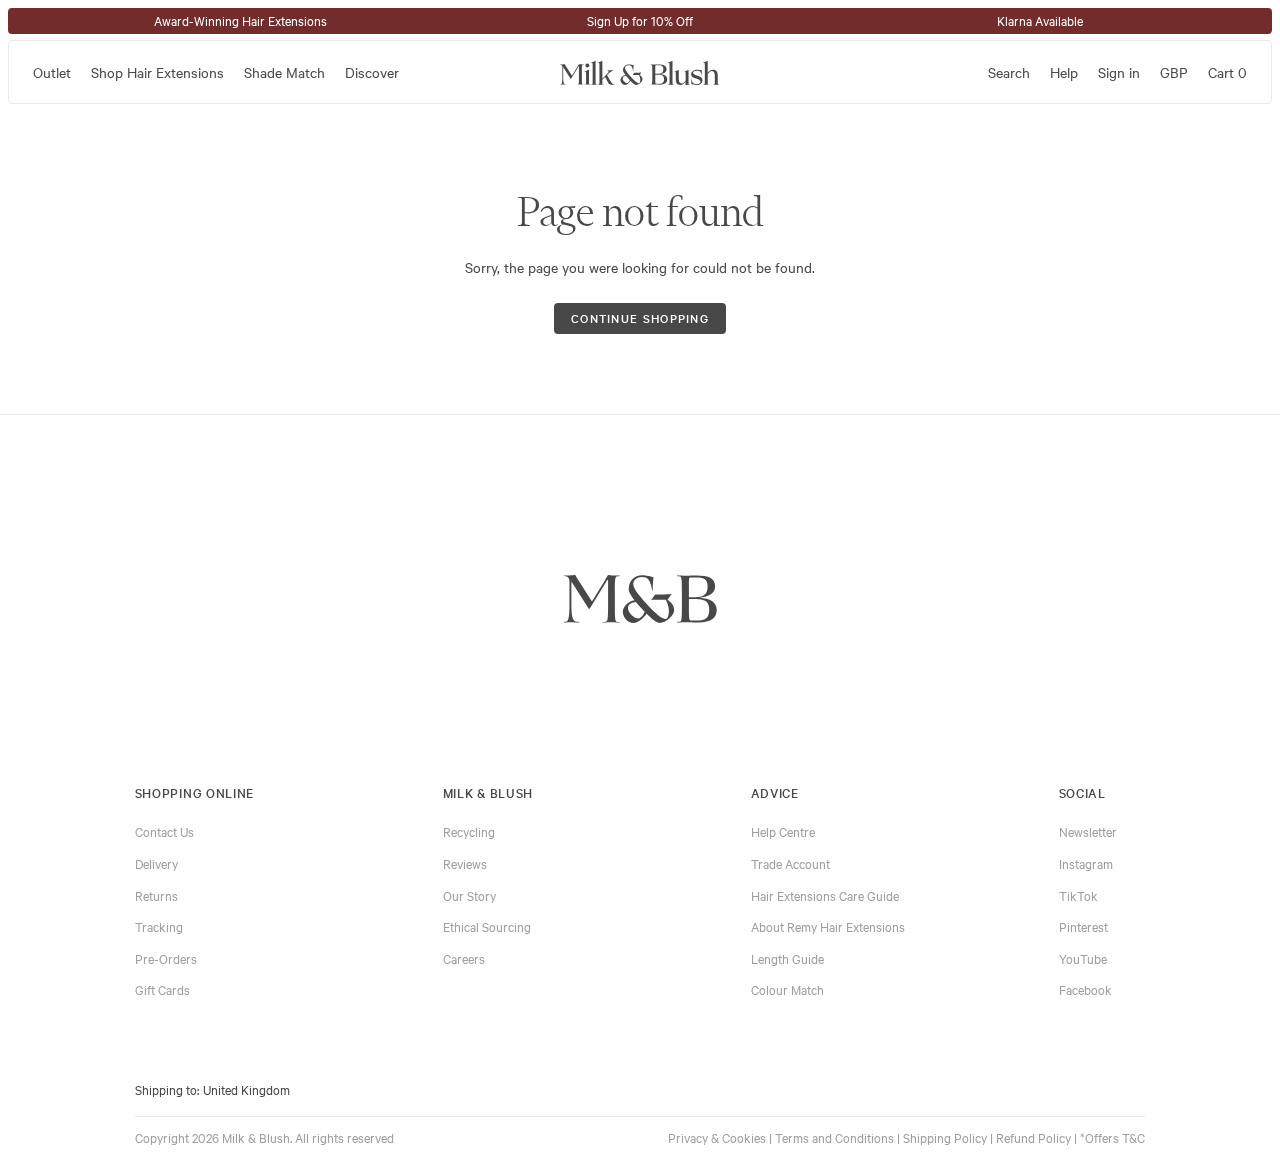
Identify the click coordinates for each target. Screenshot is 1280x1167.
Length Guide (787, 958)
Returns (156, 895)
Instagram (1086, 863)
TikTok (1078, 895)
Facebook (1085, 989)
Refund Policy (1033, 1137)
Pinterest (1083, 926)
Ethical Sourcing (487, 926)
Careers (464, 958)
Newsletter (1088, 831)
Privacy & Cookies (717, 1137)
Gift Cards (162, 989)
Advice (775, 792)
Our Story (469, 895)
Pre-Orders (166, 958)
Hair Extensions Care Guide (825, 895)
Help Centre (783, 831)
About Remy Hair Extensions (828, 926)
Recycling (469, 831)
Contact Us (164, 831)
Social (1082, 792)
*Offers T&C (1112, 1137)
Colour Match (787, 989)
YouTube (1083, 958)
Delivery (156, 863)
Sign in (1119, 72)
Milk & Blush (488, 792)
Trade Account (790, 863)
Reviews (465, 863)
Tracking (159, 926)
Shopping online (195, 792)
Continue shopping (640, 318)
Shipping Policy (945, 1137)
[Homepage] (640, 71)
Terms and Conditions (834, 1137)
